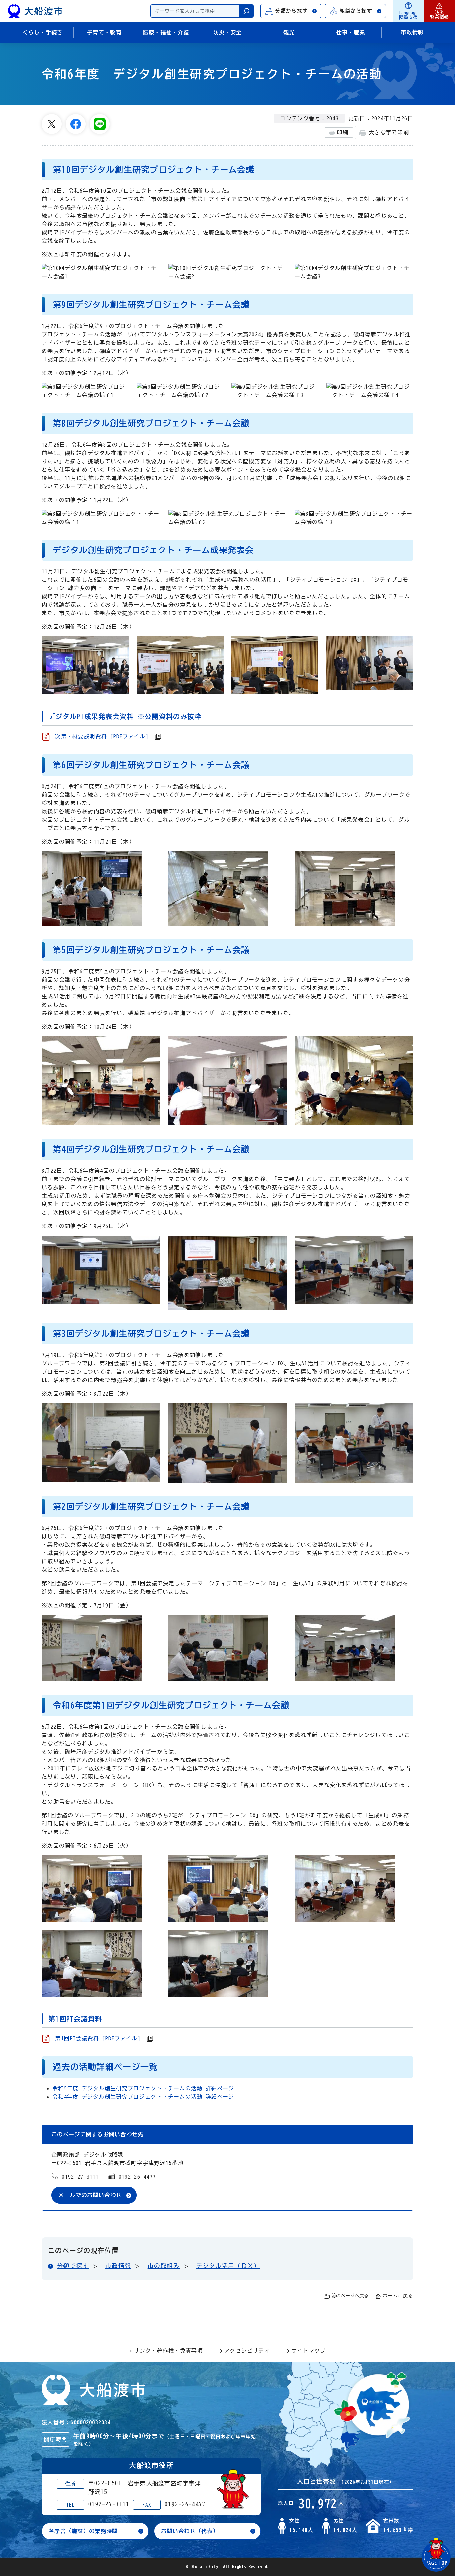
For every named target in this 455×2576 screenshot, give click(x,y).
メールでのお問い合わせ (90, 2195)
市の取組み (164, 2266)
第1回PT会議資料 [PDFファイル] (99, 2038)
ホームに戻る (398, 2296)
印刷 (343, 132)
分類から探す (292, 11)
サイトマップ (309, 2351)
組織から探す (356, 11)
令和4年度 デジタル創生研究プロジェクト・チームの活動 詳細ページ (143, 2097)
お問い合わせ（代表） (190, 2531)
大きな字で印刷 (389, 132)
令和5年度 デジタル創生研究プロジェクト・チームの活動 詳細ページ (143, 2088)
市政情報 (118, 2266)
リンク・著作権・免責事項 (168, 2351)
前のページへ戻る (350, 2296)
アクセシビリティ (247, 2351)
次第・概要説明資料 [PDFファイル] (103, 736)
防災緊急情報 (439, 15)
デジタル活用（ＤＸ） (228, 2266)
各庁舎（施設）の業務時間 (83, 2531)
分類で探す (73, 2266)
